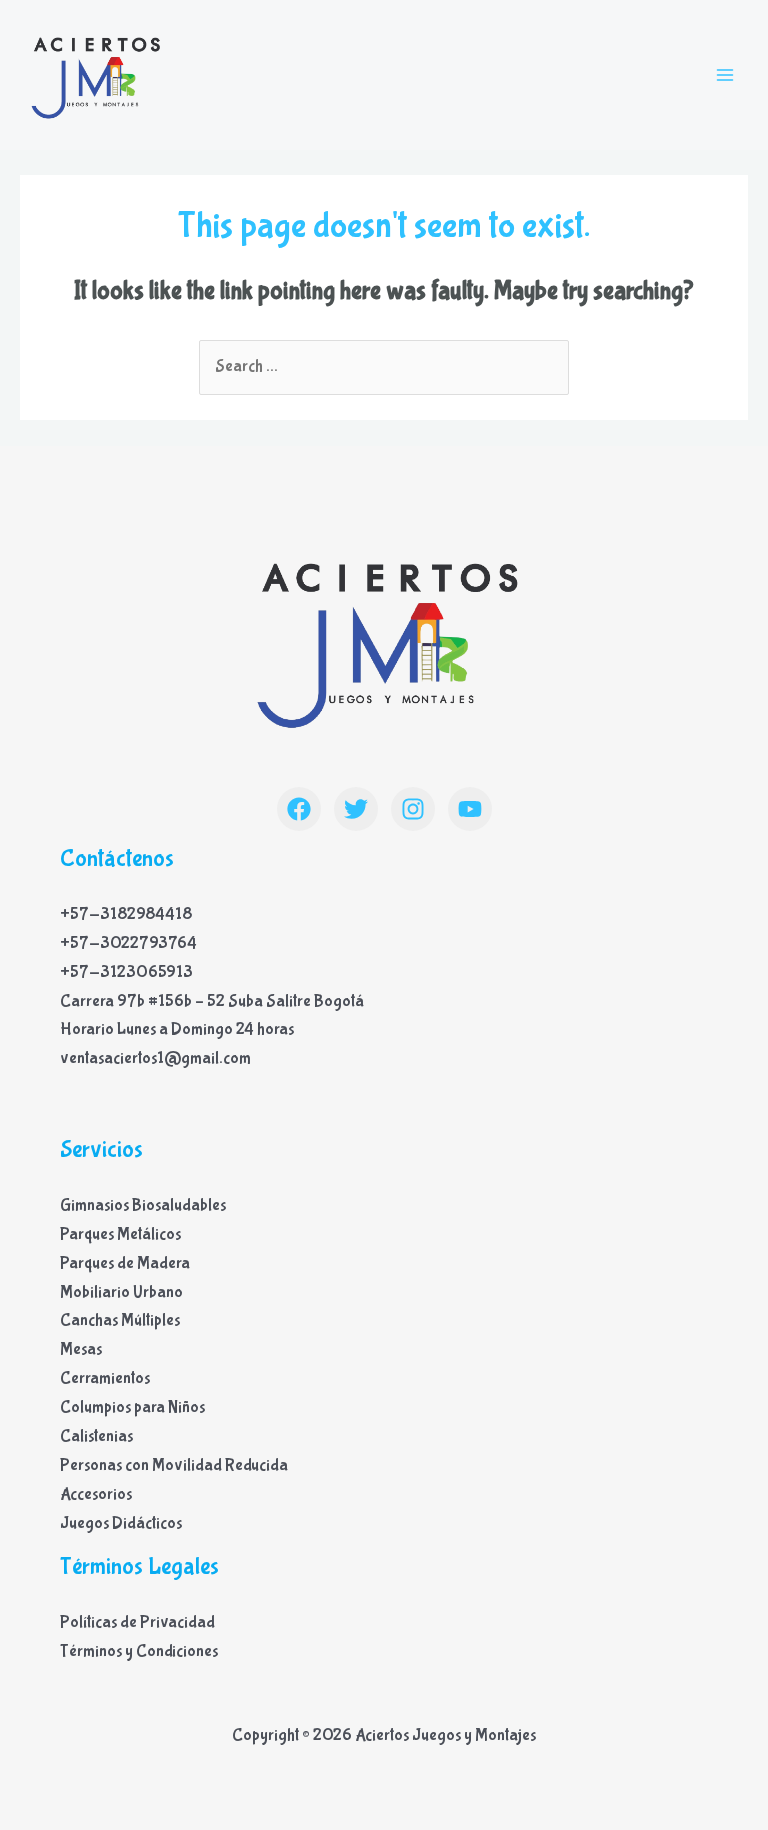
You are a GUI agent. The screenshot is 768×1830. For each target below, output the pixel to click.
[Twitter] (356, 809)
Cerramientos (105, 1378)
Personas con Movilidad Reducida (174, 1465)
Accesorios (96, 1494)
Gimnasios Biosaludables (143, 1205)
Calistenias (96, 1436)
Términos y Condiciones (139, 1651)
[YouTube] (470, 809)
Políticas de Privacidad (137, 1622)
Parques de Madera (125, 1263)
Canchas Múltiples (120, 1320)
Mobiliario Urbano (121, 1292)
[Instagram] (413, 809)
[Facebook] (299, 809)
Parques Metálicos (120, 1234)
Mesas (81, 1349)
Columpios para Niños (132, 1407)
